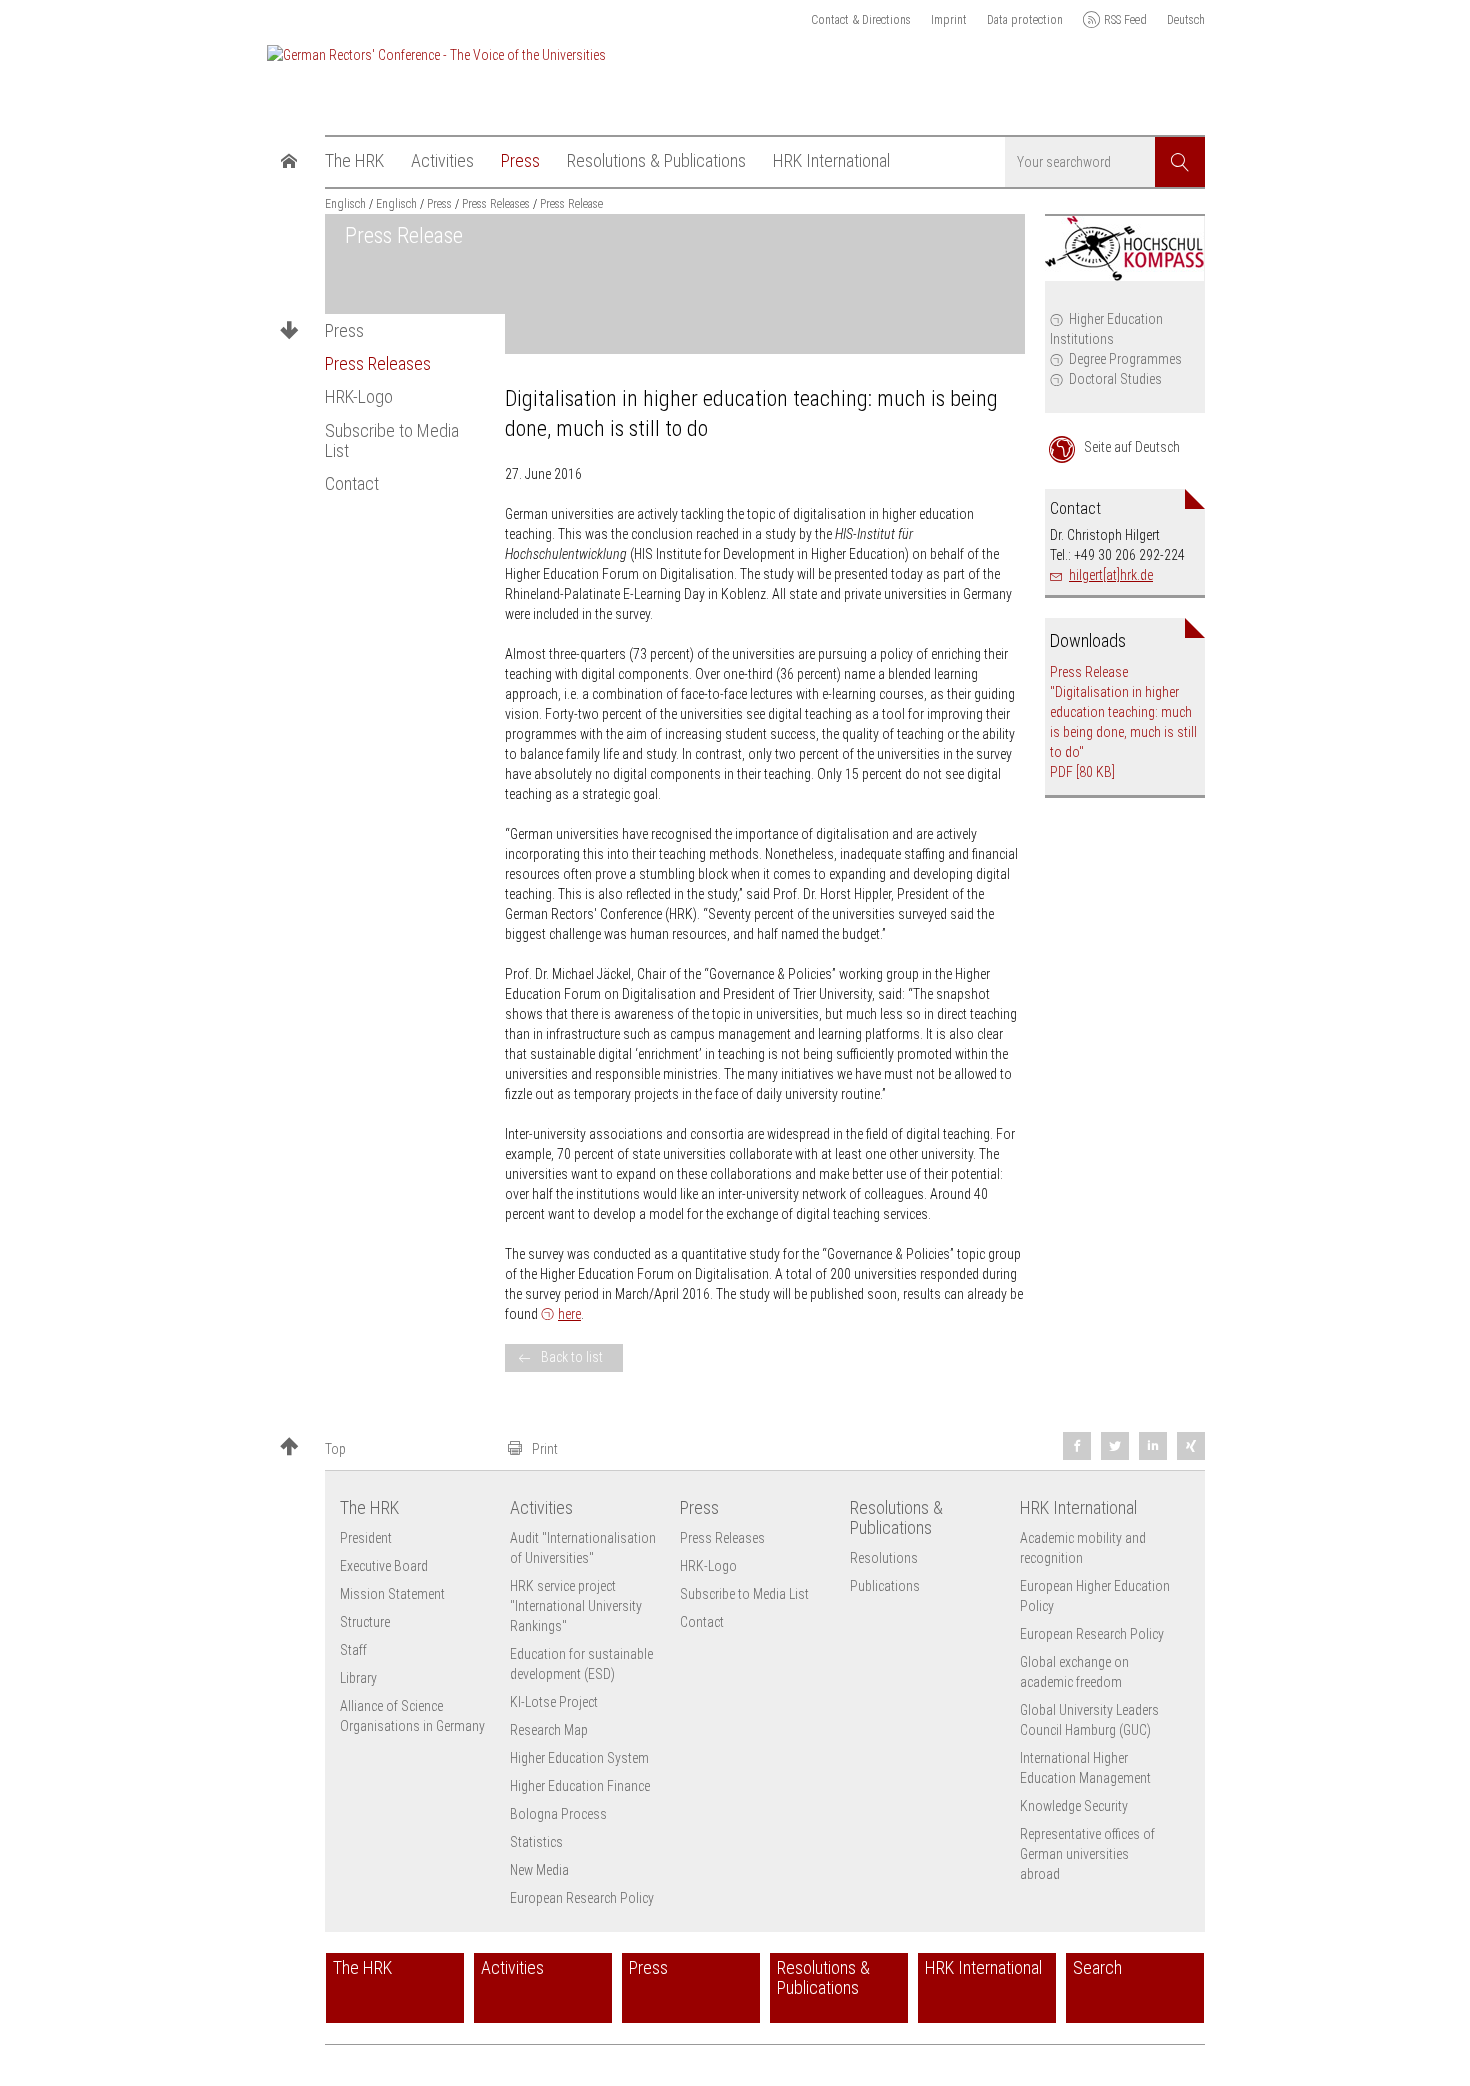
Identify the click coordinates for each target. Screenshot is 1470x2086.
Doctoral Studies (1115, 379)
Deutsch (1186, 20)
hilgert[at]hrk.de (1111, 575)
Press (344, 331)
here (569, 1314)
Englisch (345, 204)
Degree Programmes (1125, 359)
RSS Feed (1125, 20)
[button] (385, 1448)
